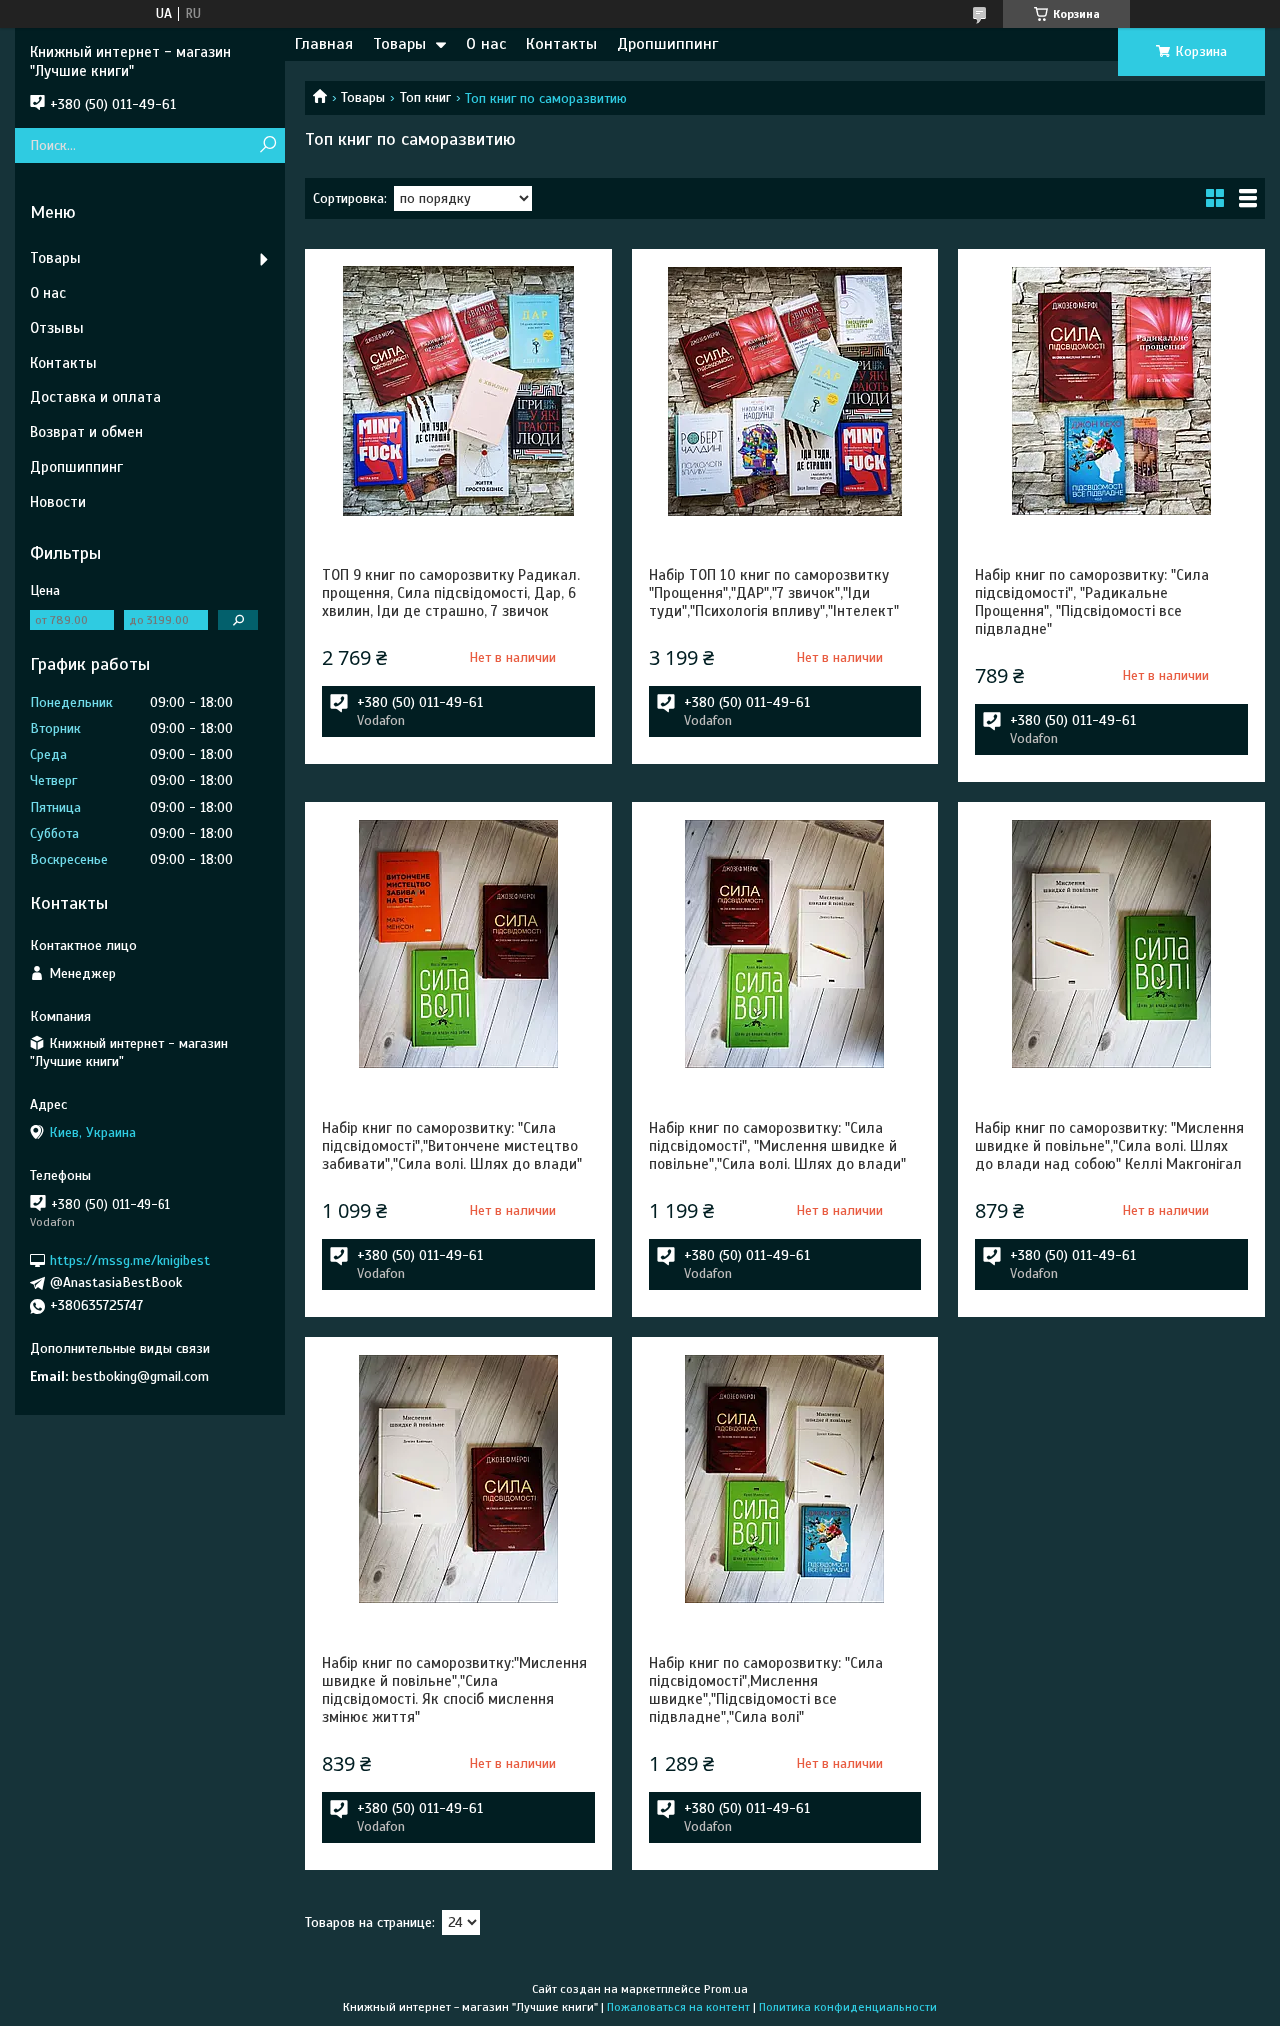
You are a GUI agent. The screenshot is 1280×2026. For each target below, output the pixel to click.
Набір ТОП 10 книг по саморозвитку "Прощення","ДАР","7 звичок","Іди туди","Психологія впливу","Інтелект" (774, 593)
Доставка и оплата (95, 397)
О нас (486, 44)
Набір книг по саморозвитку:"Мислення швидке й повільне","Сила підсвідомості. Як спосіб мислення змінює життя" (454, 1690)
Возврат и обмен (86, 432)
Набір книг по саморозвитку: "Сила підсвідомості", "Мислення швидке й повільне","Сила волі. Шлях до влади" (777, 1146)
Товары (399, 44)
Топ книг (425, 97)
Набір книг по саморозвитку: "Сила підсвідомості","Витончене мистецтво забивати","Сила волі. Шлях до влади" (452, 1146)
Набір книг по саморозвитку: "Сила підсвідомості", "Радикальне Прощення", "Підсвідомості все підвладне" (1092, 602)
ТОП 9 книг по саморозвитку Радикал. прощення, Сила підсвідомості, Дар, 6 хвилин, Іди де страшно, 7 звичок (451, 593)
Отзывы (57, 328)
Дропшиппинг (667, 44)
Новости (58, 502)
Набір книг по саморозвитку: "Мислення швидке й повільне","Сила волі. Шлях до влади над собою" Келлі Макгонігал (1109, 1146)
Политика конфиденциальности (848, 2007)
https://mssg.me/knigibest (130, 1259)
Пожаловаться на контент (678, 2007)
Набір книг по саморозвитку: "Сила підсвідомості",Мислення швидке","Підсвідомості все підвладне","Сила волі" (766, 1690)
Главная (324, 44)
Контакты (561, 44)
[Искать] (267, 145)
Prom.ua (726, 1989)
